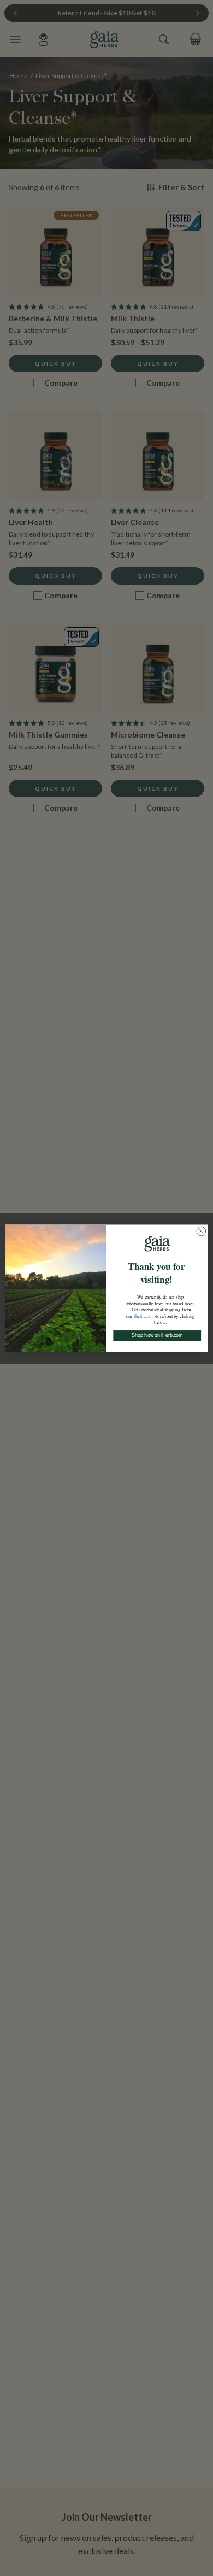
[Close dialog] (201, 1231)
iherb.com (143, 1315)
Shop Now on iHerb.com (157, 1335)
